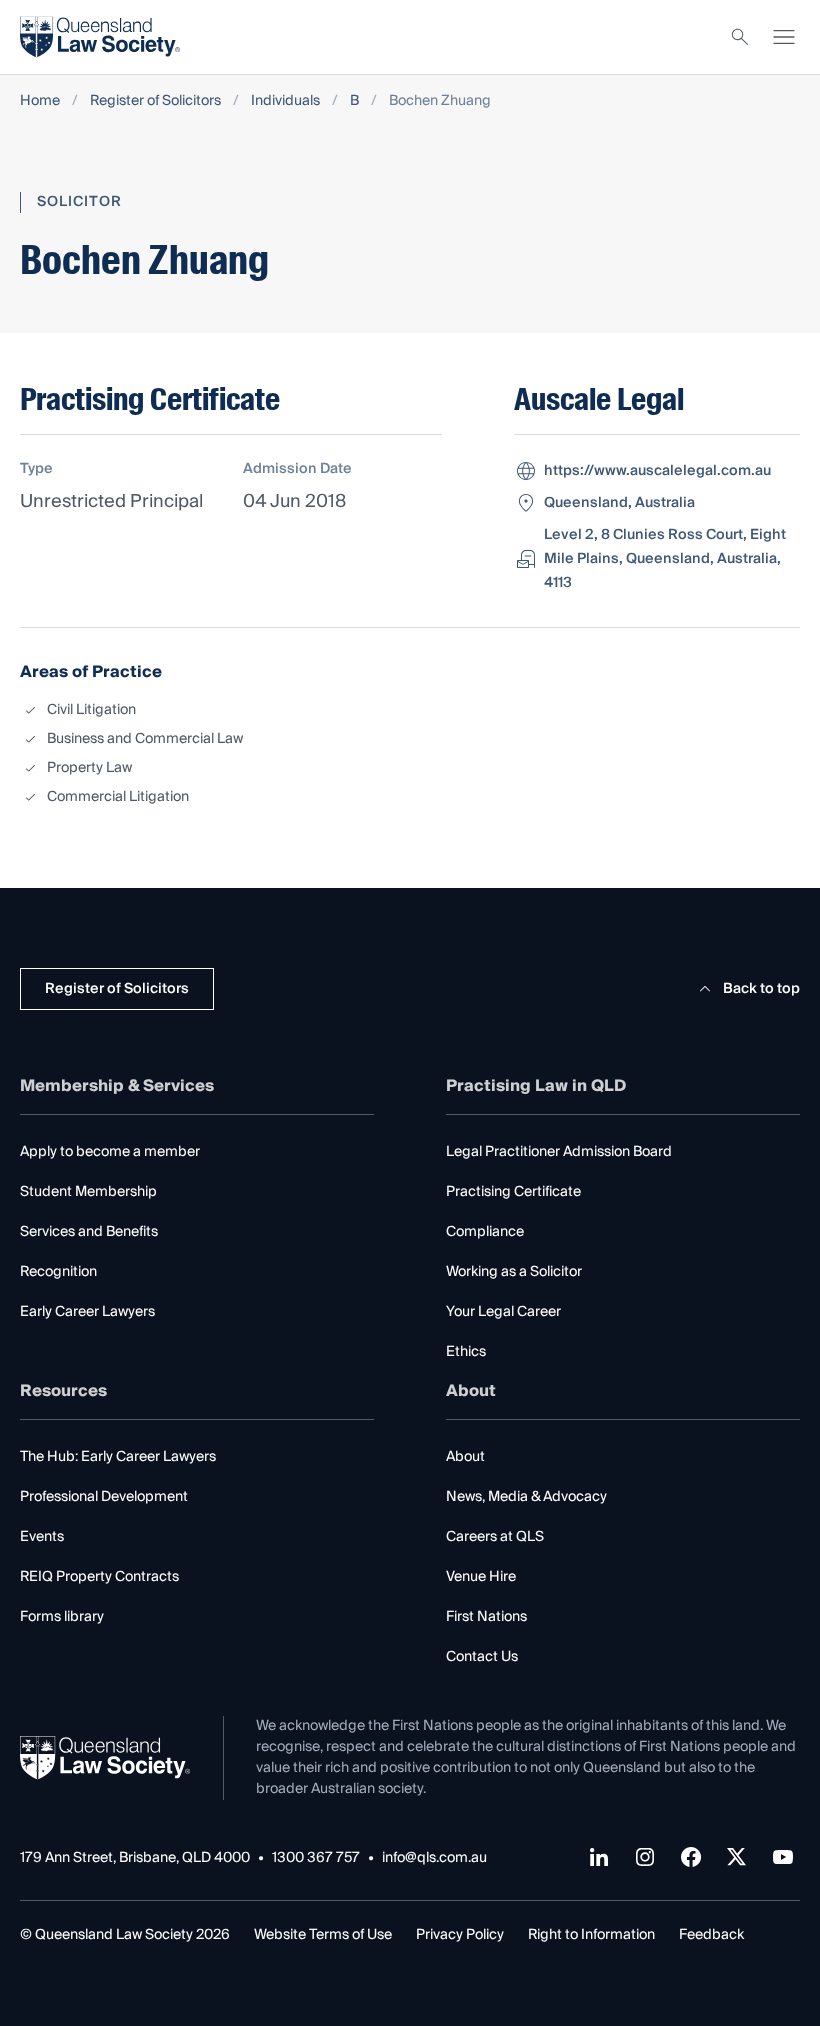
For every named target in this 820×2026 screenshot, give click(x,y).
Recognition (58, 1272)
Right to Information (591, 1935)
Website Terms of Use (323, 1935)
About (465, 1457)
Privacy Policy (460, 1935)
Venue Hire (481, 1577)
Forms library (62, 1617)
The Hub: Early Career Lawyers (118, 1457)
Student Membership (88, 1192)
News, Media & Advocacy (526, 1497)
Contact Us (482, 1657)
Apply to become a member (110, 1152)
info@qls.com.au (434, 1858)
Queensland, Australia (619, 503)
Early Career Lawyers (87, 1312)
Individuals (285, 101)
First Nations (486, 1617)
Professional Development (104, 1497)
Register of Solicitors (155, 101)
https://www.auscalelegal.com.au (657, 471)
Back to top (761, 989)
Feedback (711, 1935)
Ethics (466, 1352)
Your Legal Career (503, 1312)
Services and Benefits (89, 1232)
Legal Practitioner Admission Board (559, 1152)
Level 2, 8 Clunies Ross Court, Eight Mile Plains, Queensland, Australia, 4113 (665, 559)
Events (42, 1537)
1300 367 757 (316, 1858)
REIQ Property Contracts (99, 1577)
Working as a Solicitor (514, 1272)
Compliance (485, 1232)
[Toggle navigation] (784, 37)
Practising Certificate (513, 1192)
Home (40, 101)
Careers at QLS (495, 1537)
